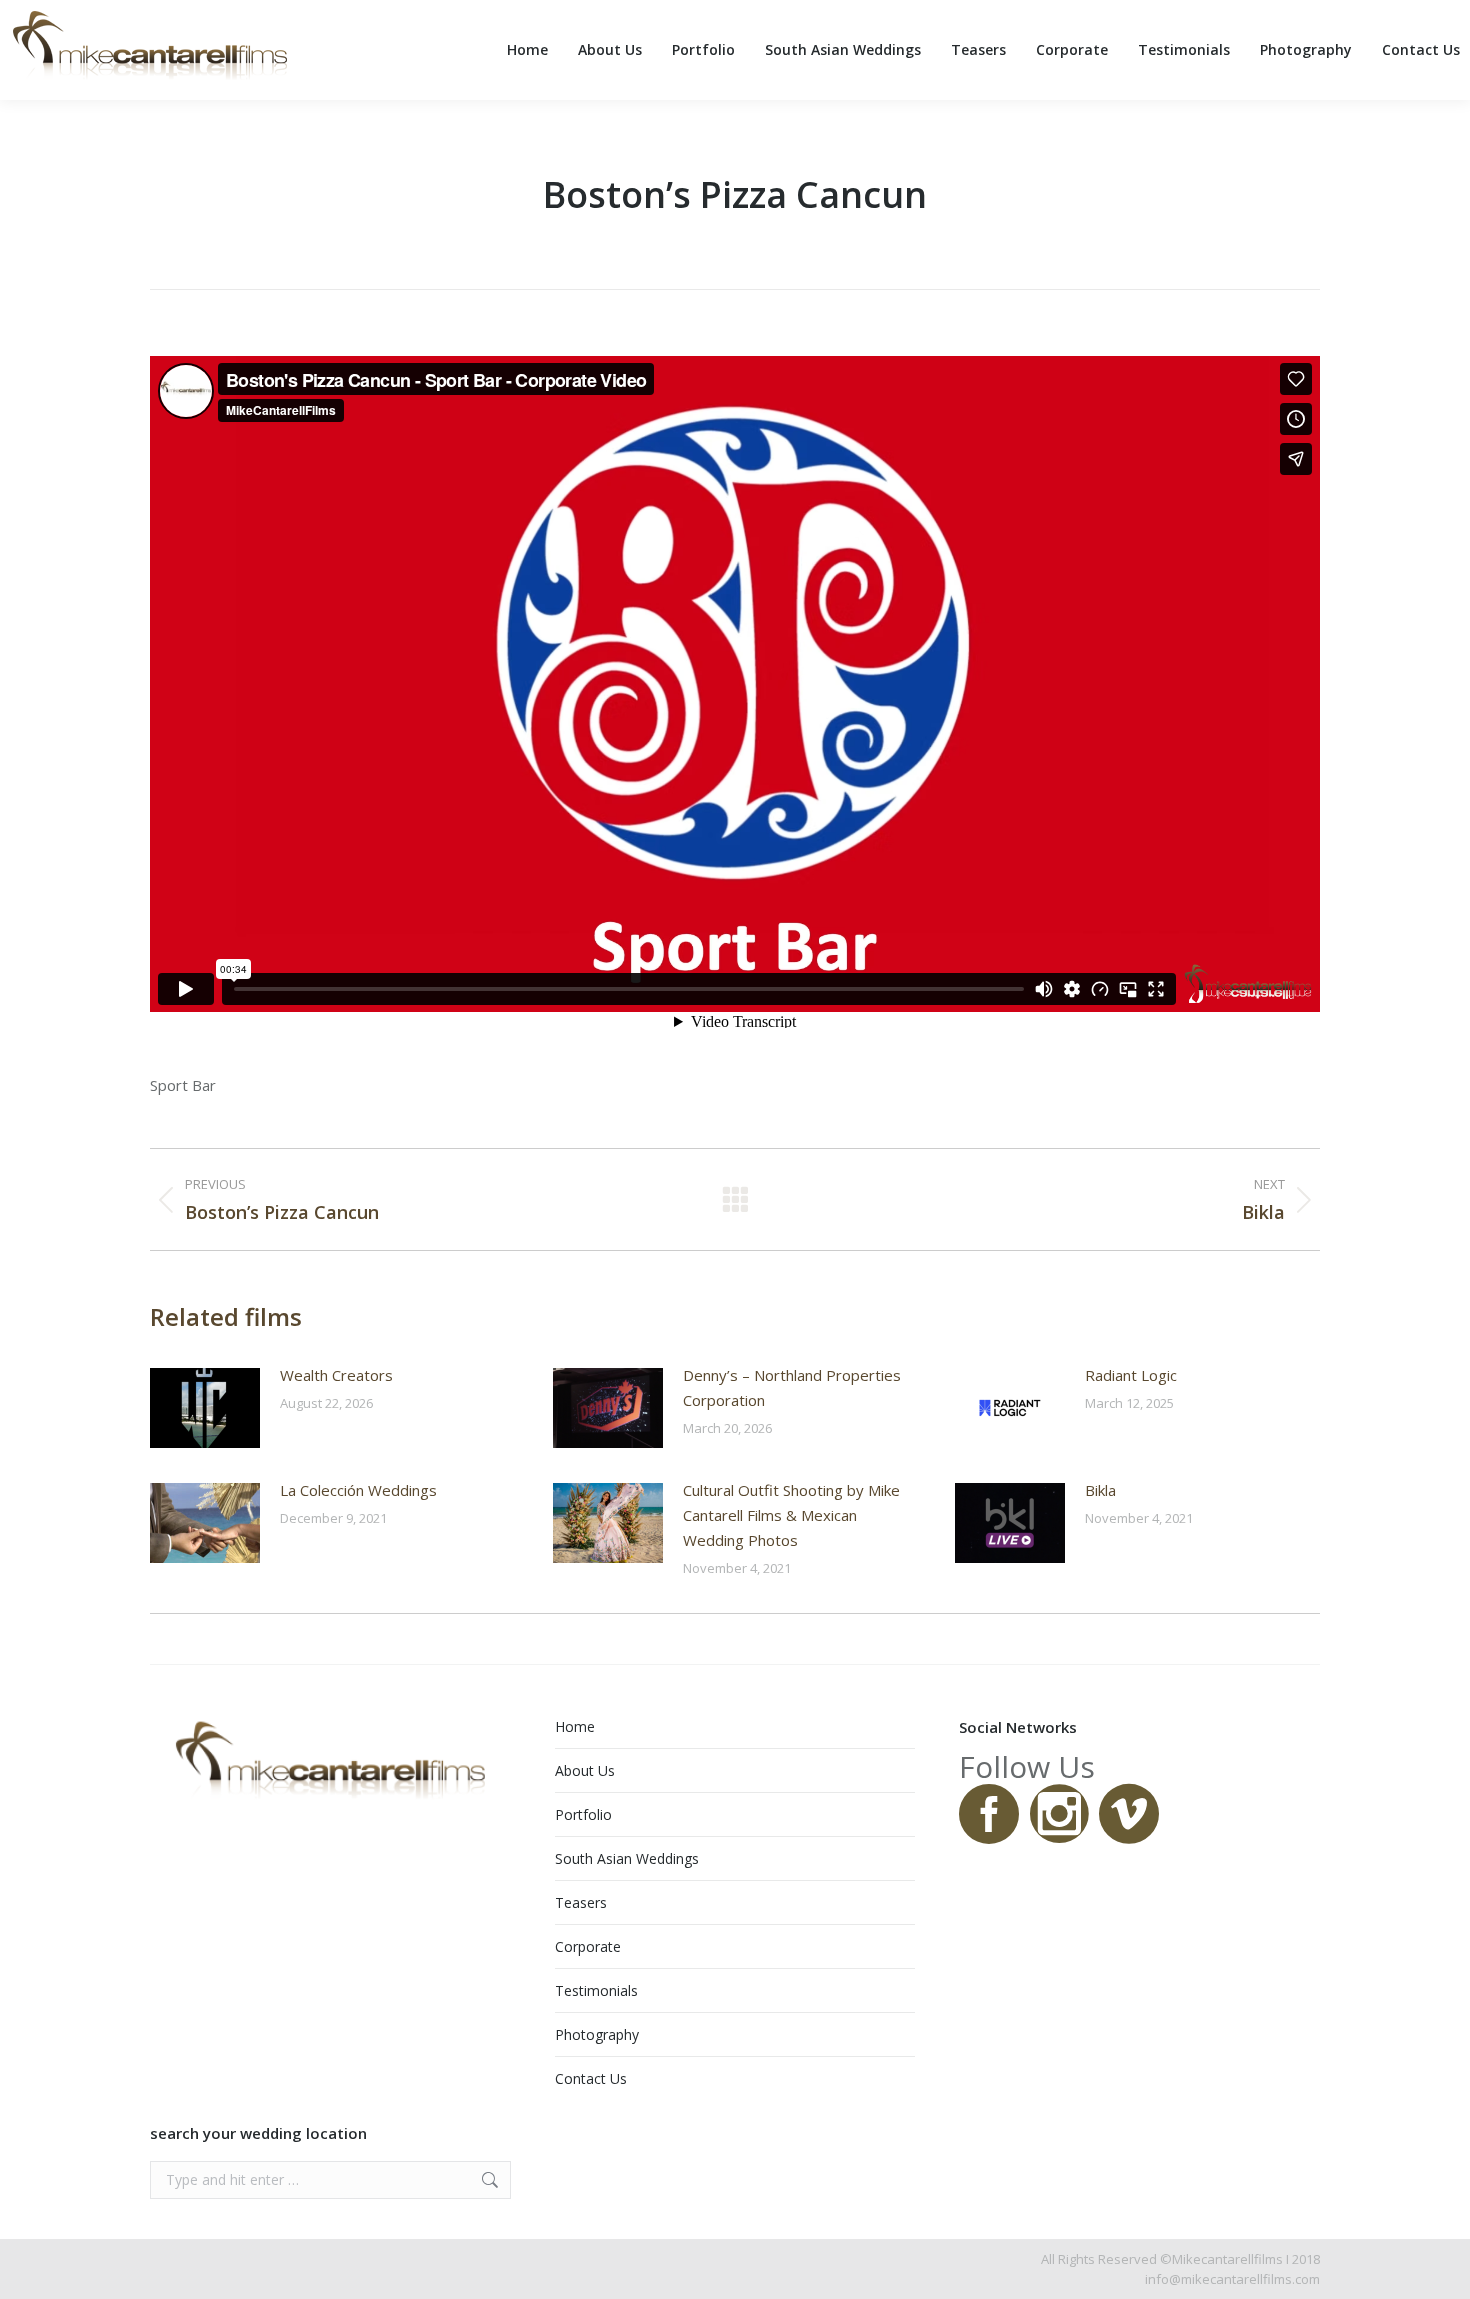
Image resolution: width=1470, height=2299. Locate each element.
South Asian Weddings (627, 1858)
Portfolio (583, 1814)
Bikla (1100, 1490)
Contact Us (591, 2078)
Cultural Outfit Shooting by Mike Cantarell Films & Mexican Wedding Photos (791, 1515)
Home (575, 1726)
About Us (585, 1770)
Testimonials (596, 1990)
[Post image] (205, 1408)
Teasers (581, 1902)
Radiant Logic (1131, 1375)
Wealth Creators (336, 1375)
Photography (597, 2034)
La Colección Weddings (358, 1490)
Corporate (588, 1946)
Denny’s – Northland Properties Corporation (792, 1387)
